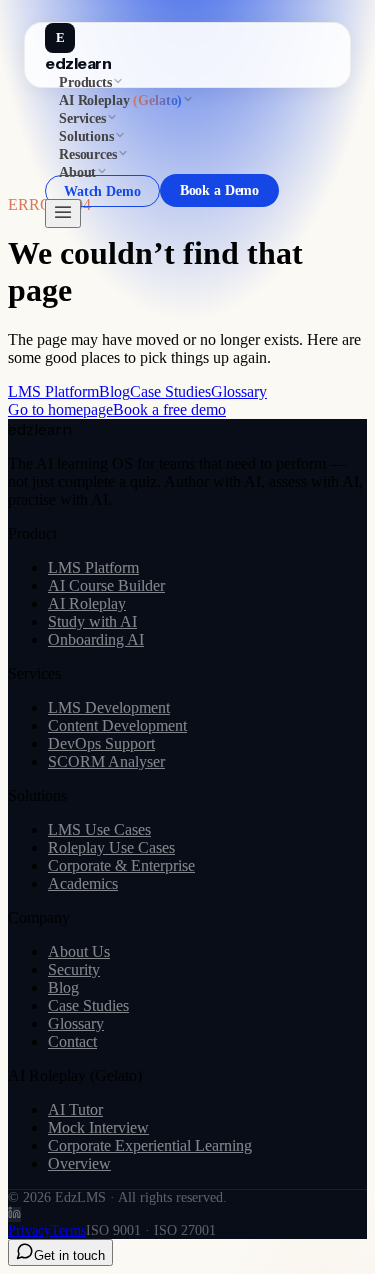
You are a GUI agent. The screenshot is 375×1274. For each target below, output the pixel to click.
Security (74, 969)
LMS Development (109, 707)
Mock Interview (98, 1127)
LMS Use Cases (99, 829)
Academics (83, 883)
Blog (114, 391)
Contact (72, 1041)
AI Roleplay (87, 603)
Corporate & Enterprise (121, 865)
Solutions (86, 136)
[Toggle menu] (63, 213)
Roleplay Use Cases (111, 847)
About (77, 172)
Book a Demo (220, 190)
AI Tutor (75, 1109)
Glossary (239, 391)
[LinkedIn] (14, 1214)
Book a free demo (169, 409)
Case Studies (170, 391)
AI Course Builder (106, 585)
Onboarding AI (96, 639)
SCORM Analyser (106, 761)
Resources (88, 154)
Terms (68, 1230)
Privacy (29, 1230)
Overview (79, 1163)
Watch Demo (102, 190)
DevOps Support (101, 743)
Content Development (117, 725)
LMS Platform (53, 391)
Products (85, 82)
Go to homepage (60, 409)
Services (82, 118)
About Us (79, 951)
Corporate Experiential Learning (150, 1145)
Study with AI (92, 621)
